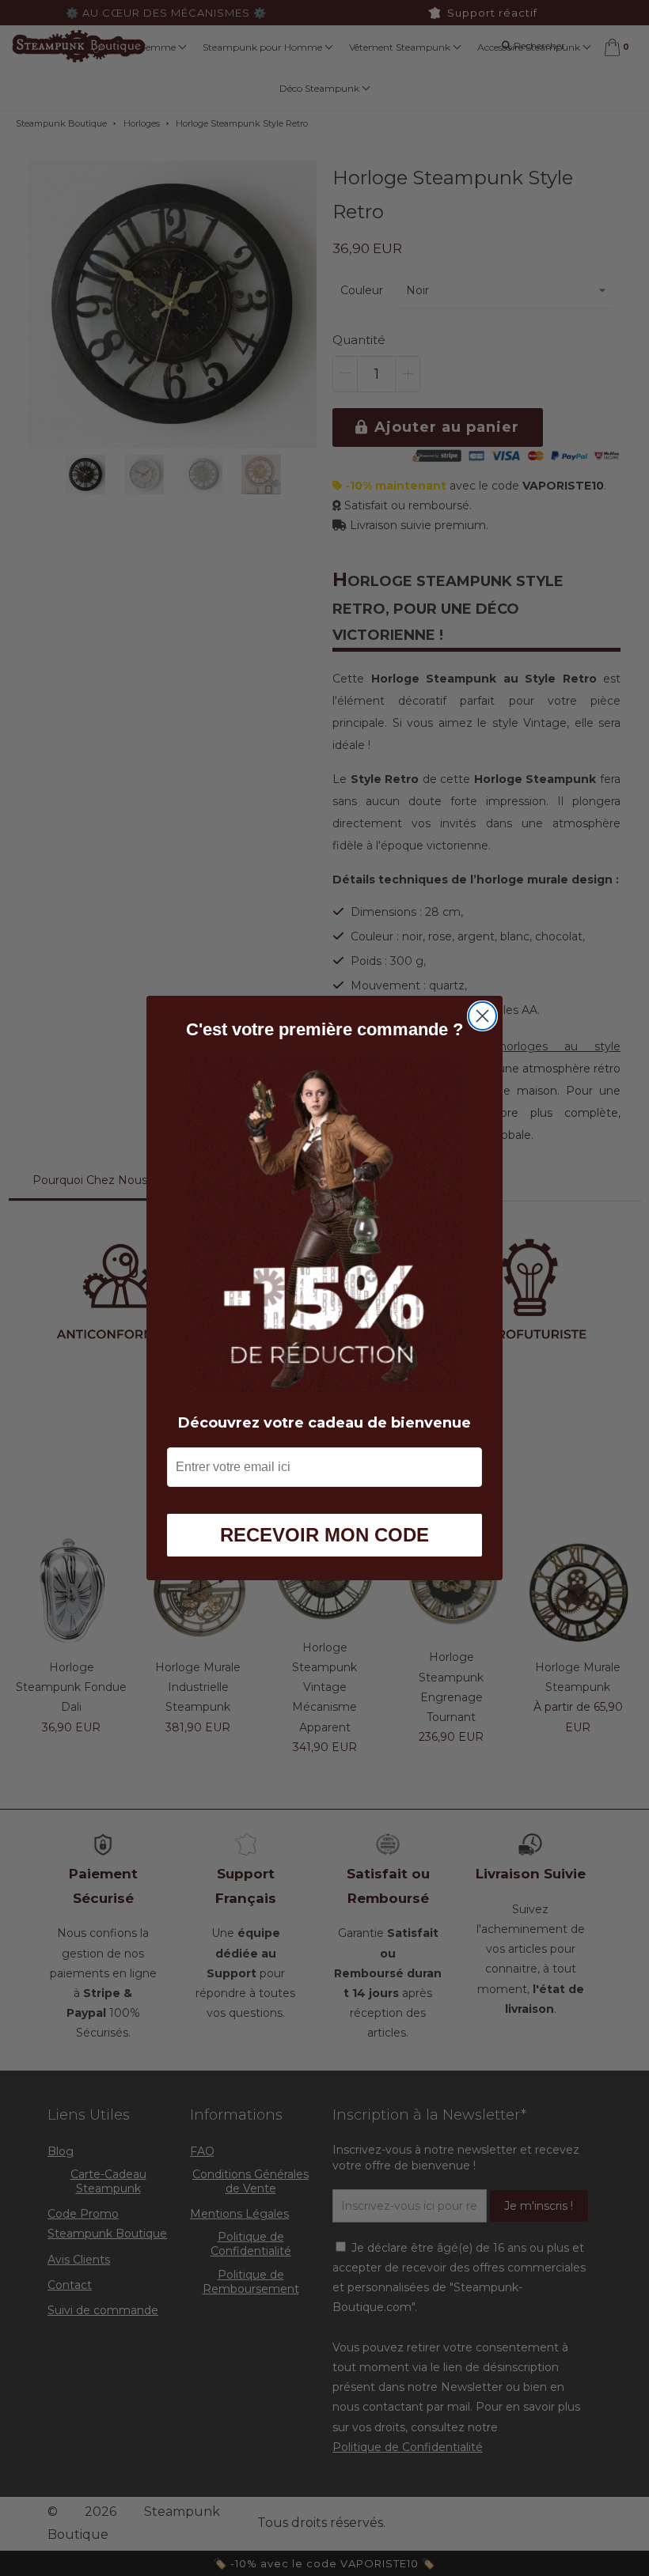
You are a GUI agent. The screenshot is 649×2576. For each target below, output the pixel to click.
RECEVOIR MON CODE (324, 1535)
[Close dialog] (482, 1016)
